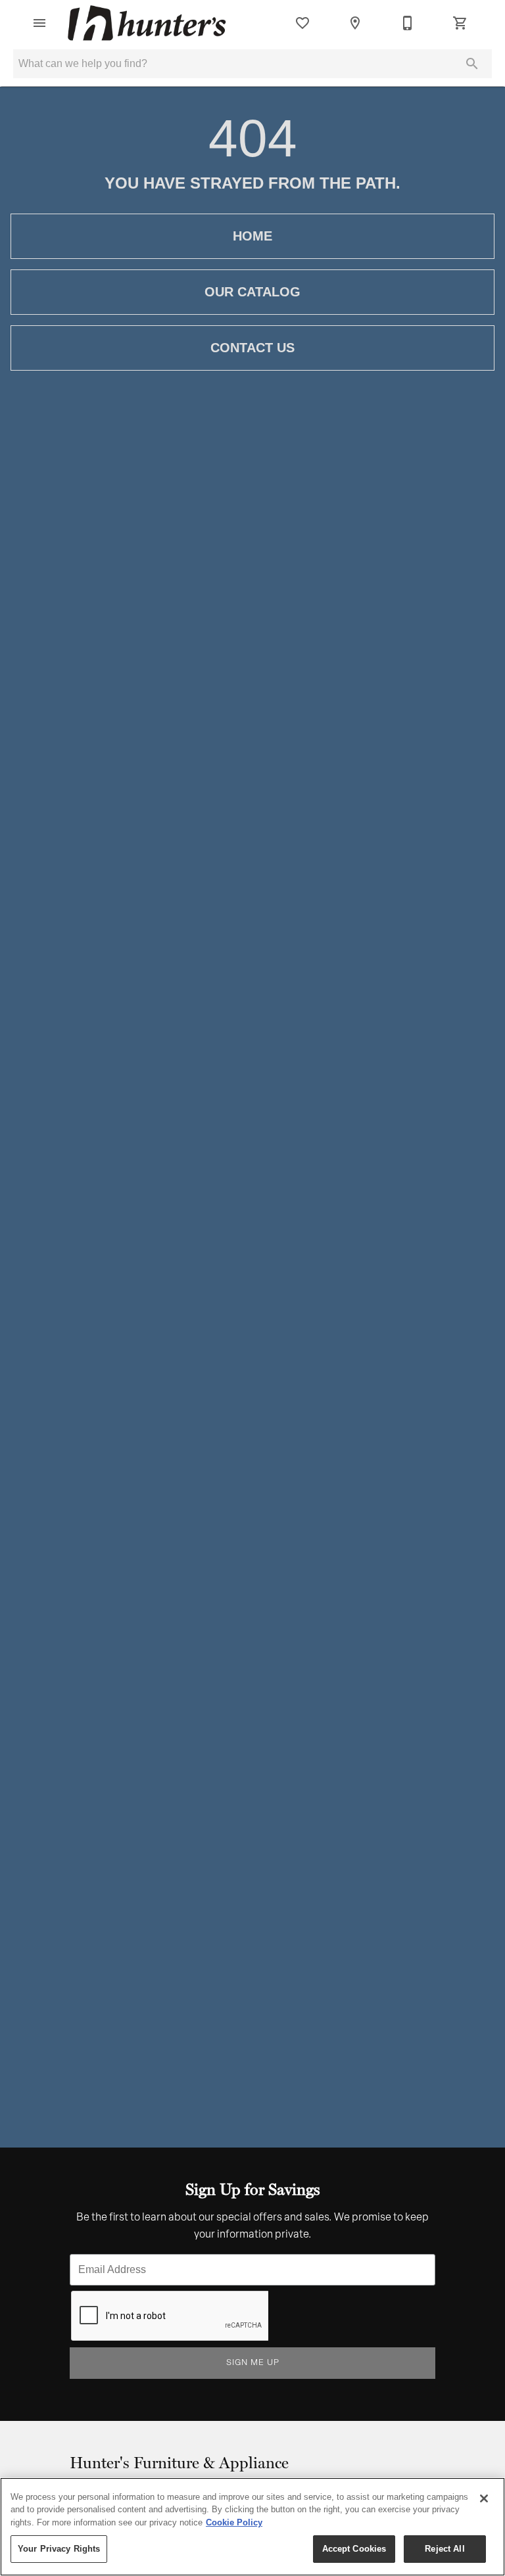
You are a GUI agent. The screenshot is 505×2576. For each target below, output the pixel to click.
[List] (302, 23)
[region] (252, 2527)
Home (252, 236)
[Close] (484, 2498)
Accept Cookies (354, 2549)
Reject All (445, 2549)
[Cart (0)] (460, 23)
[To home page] (147, 23)
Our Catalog (252, 292)
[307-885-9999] (408, 23)
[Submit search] (472, 64)
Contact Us (252, 348)
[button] (39, 23)
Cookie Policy (234, 2522)
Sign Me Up (253, 2363)
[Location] (355, 23)
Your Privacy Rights (59, 2549)
